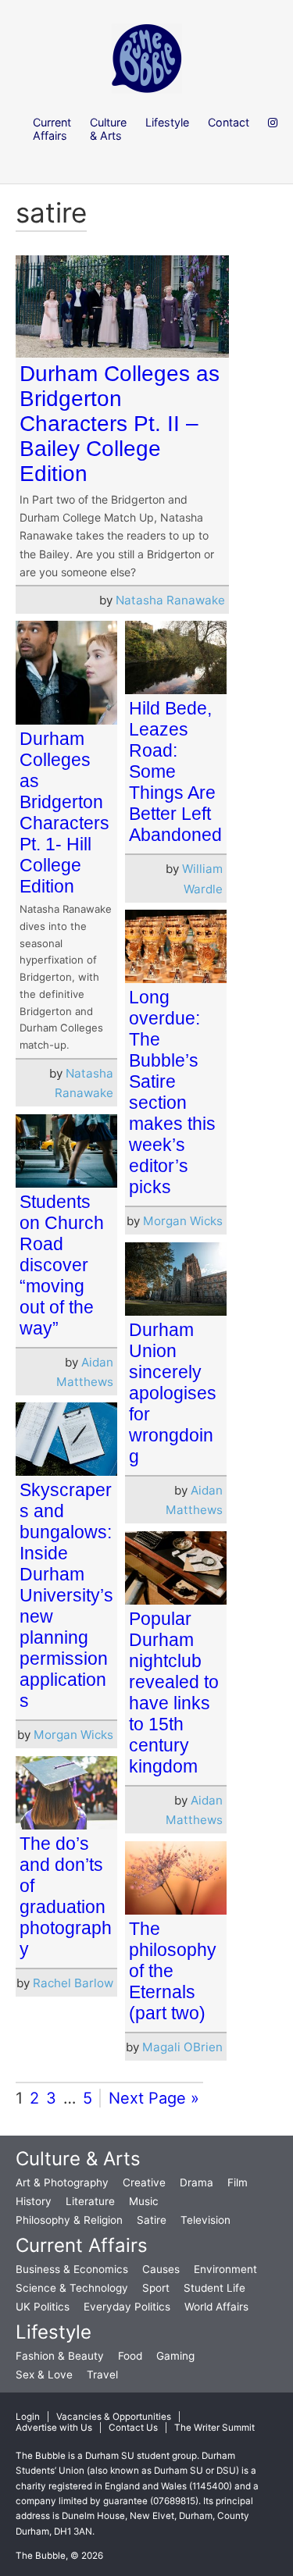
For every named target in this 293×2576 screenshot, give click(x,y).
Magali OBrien (182, 2047)
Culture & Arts (78, 2159)
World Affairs (216, 2307)
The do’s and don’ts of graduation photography (66, 1896)
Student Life (214, 2288)
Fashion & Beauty (60, 2356)
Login (28, 2417)
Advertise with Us (54, 2428)
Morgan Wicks (183, 1221)
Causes (161, 2269)
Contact (229, 122)
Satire (152, 2220)
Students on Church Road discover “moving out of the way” (62, 1265)
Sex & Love (44, 2375)
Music (144, 2201)
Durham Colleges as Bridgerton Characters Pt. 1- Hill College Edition (64, 812)
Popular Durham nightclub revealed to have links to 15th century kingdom (174, 1692)
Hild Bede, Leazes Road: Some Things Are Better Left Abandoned (175, 771)
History (34, 2201)
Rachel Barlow (73, 1983)
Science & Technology (72, 2288)
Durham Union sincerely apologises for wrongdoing (173, 1393)
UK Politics (43, 2307)
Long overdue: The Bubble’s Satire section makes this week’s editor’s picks (172, 1092)
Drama (197, 2182)
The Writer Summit (214, 2428)
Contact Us (133, 2428)
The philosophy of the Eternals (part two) (173, 1971)
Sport (156, 2288)
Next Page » (154, 2098)
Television (205, 2220)
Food (130, 2356)
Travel (102, 2375)
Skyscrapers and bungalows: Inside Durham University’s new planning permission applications (66, 1595)
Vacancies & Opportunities (114, 2417)
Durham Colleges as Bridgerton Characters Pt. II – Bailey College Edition (120, 424)
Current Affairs (82, 2245)
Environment (225, 2269)
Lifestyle (54, 2332)
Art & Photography (62, 2182)
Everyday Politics (127, 2307)
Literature (90, 2201)
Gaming (175, 2356)
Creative (144, 2182)
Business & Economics (72, 2269)
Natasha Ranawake (170, 600)
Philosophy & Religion (69, 2220)
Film (238, 2182)
